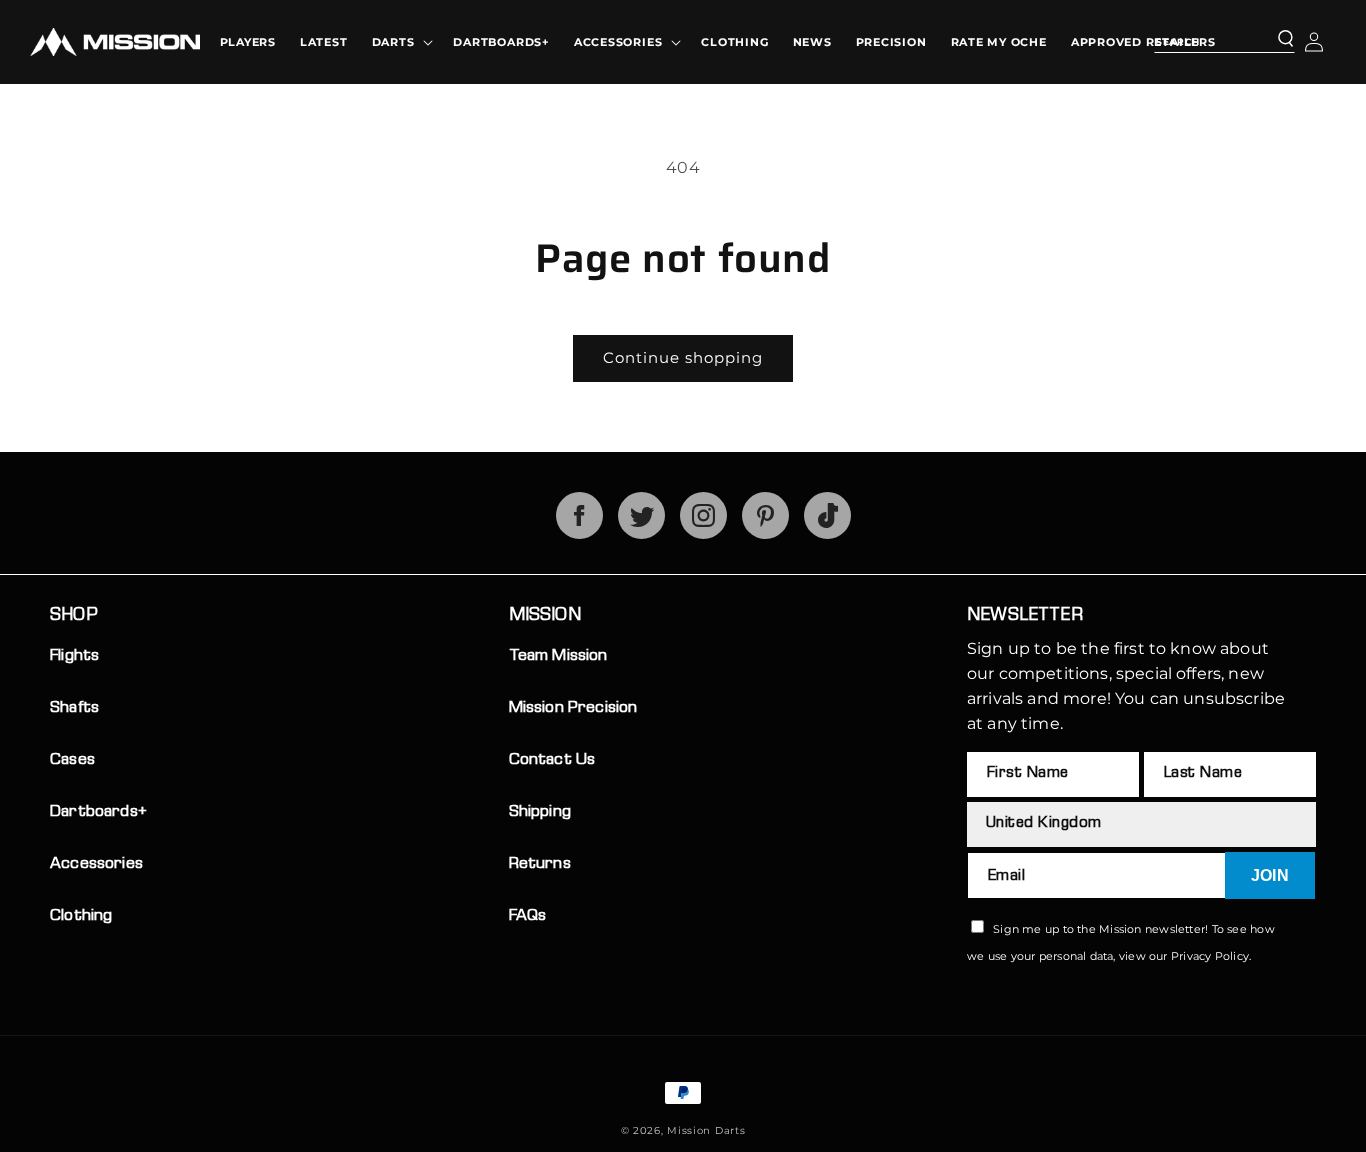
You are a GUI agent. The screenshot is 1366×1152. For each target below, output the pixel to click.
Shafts (74, 708)
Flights (74, 656)
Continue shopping (683, 357)
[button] (401, 42)
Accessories (96, 864)
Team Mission (558, 656)
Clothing (81, 916)
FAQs (528, 916)
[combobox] (1224, 39)
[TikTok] (827, 533)
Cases (72, 760)
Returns (540, 864)
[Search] (1273, 40)
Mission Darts (706, 1130)
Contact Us (552, 760)
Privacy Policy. (1211, 956)
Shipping (540, 812)
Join (1270, 875)
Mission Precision (573, 708)
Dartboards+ (98, 812)
